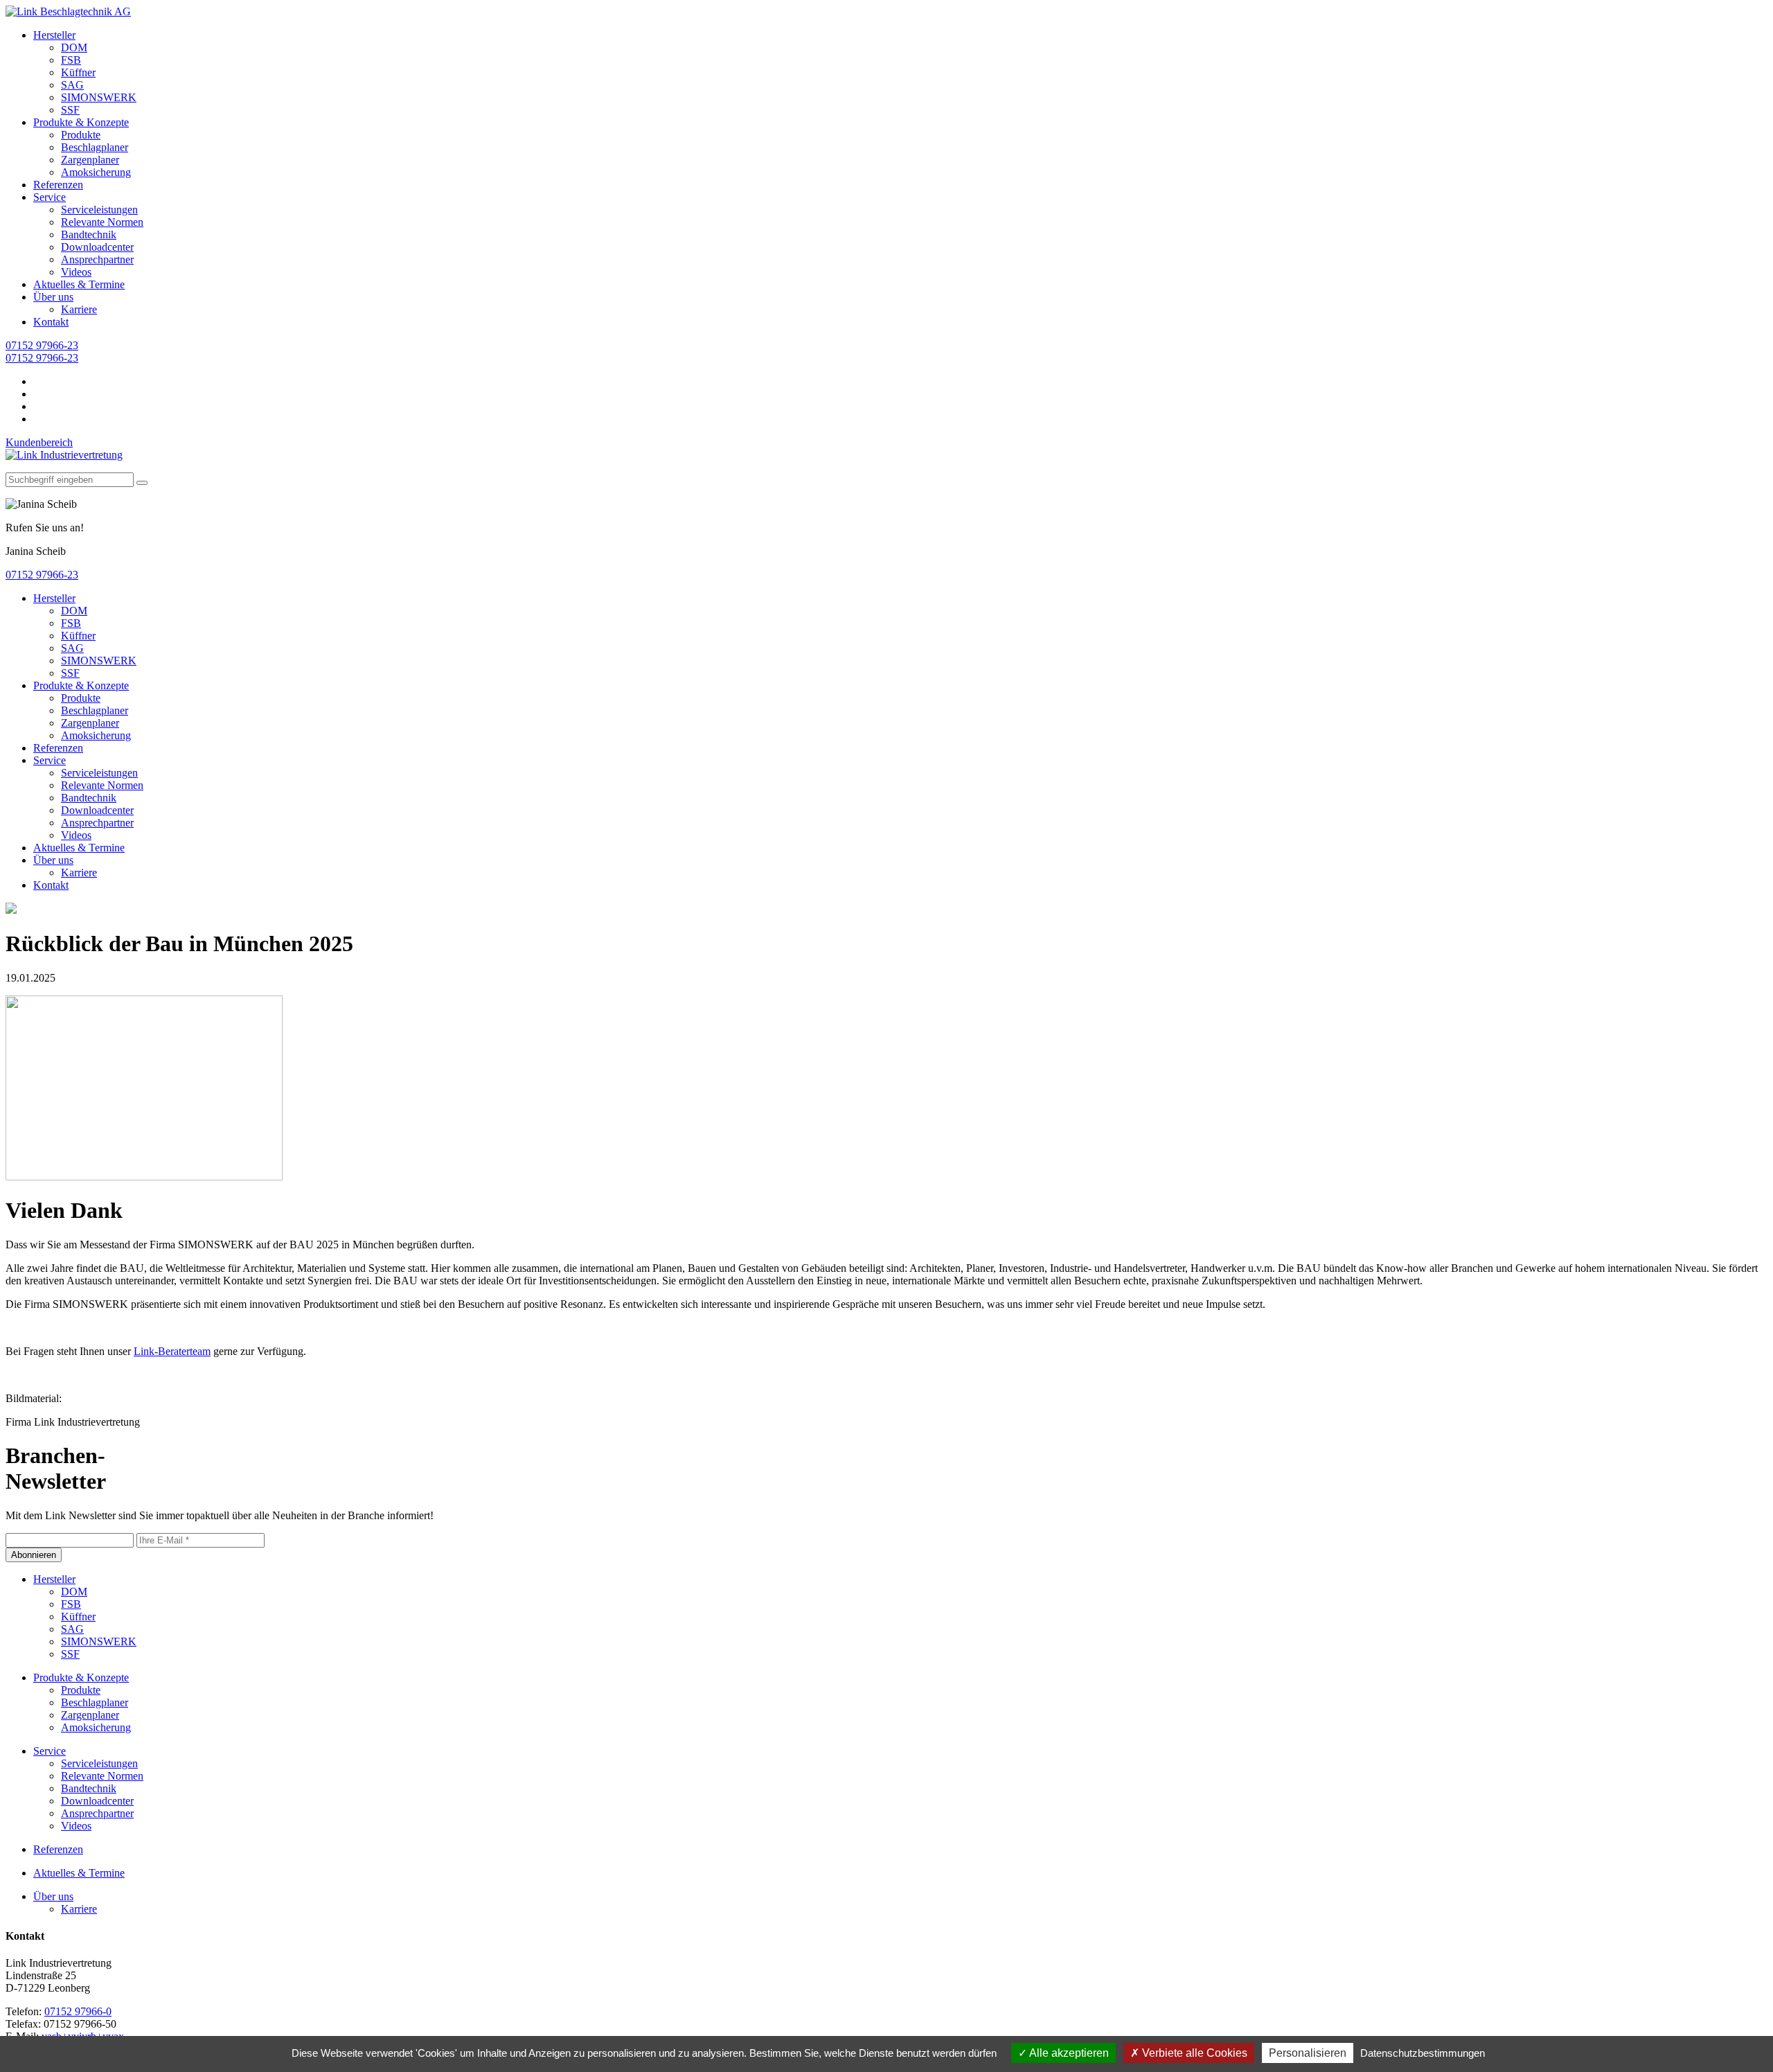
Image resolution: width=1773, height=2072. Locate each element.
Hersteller (54, 35)
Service (50, 197)
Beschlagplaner (95, 147)
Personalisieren (1308, 2053)
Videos (76, 272)
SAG (72, 85)
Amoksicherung (96, 172)
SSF (70, 110)
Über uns (53, 297)
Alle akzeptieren (1068, 2053)
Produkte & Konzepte (81, 122)
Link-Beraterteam (172, 1351)
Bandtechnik (89, 234)
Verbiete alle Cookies (1193, 2053)
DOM (74, 47)
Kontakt (51, 322)
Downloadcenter (97, 247)
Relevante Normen (102, 222)
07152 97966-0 (78, 2011)
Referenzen (58, 185)
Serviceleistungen (99, 210)
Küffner (78, 72)
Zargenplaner (90, 160)
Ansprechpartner (97, 259)
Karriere (79, 309)
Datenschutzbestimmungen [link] (1423, 2053)
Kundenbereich (39, 442)
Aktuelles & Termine (79, 284)
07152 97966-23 (42, 345)
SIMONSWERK (99, 97)
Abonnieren (34, 1555)
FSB (71, 60)
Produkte (81, 135)
